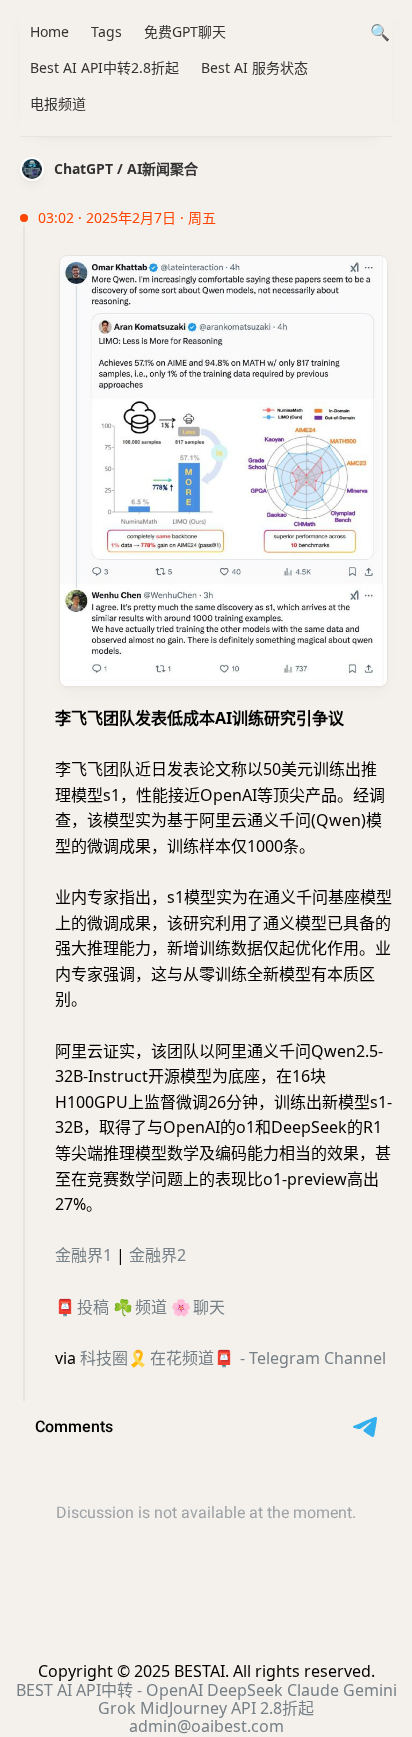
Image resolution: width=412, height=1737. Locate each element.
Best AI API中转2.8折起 (104, 67)
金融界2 (157, 1255)
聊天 (209, 1307)
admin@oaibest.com (206, 1726)
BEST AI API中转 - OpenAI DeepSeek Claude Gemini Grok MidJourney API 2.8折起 (206, 1699)
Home (49, 31)
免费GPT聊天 (185, 31)
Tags (106, 31)
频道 (151, 1307)
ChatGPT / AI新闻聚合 (126, 168)
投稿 (93, 1307)
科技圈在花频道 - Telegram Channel (233, 1358)
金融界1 (83, 1255)
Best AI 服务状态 (254, 67)
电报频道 (58, 103)
